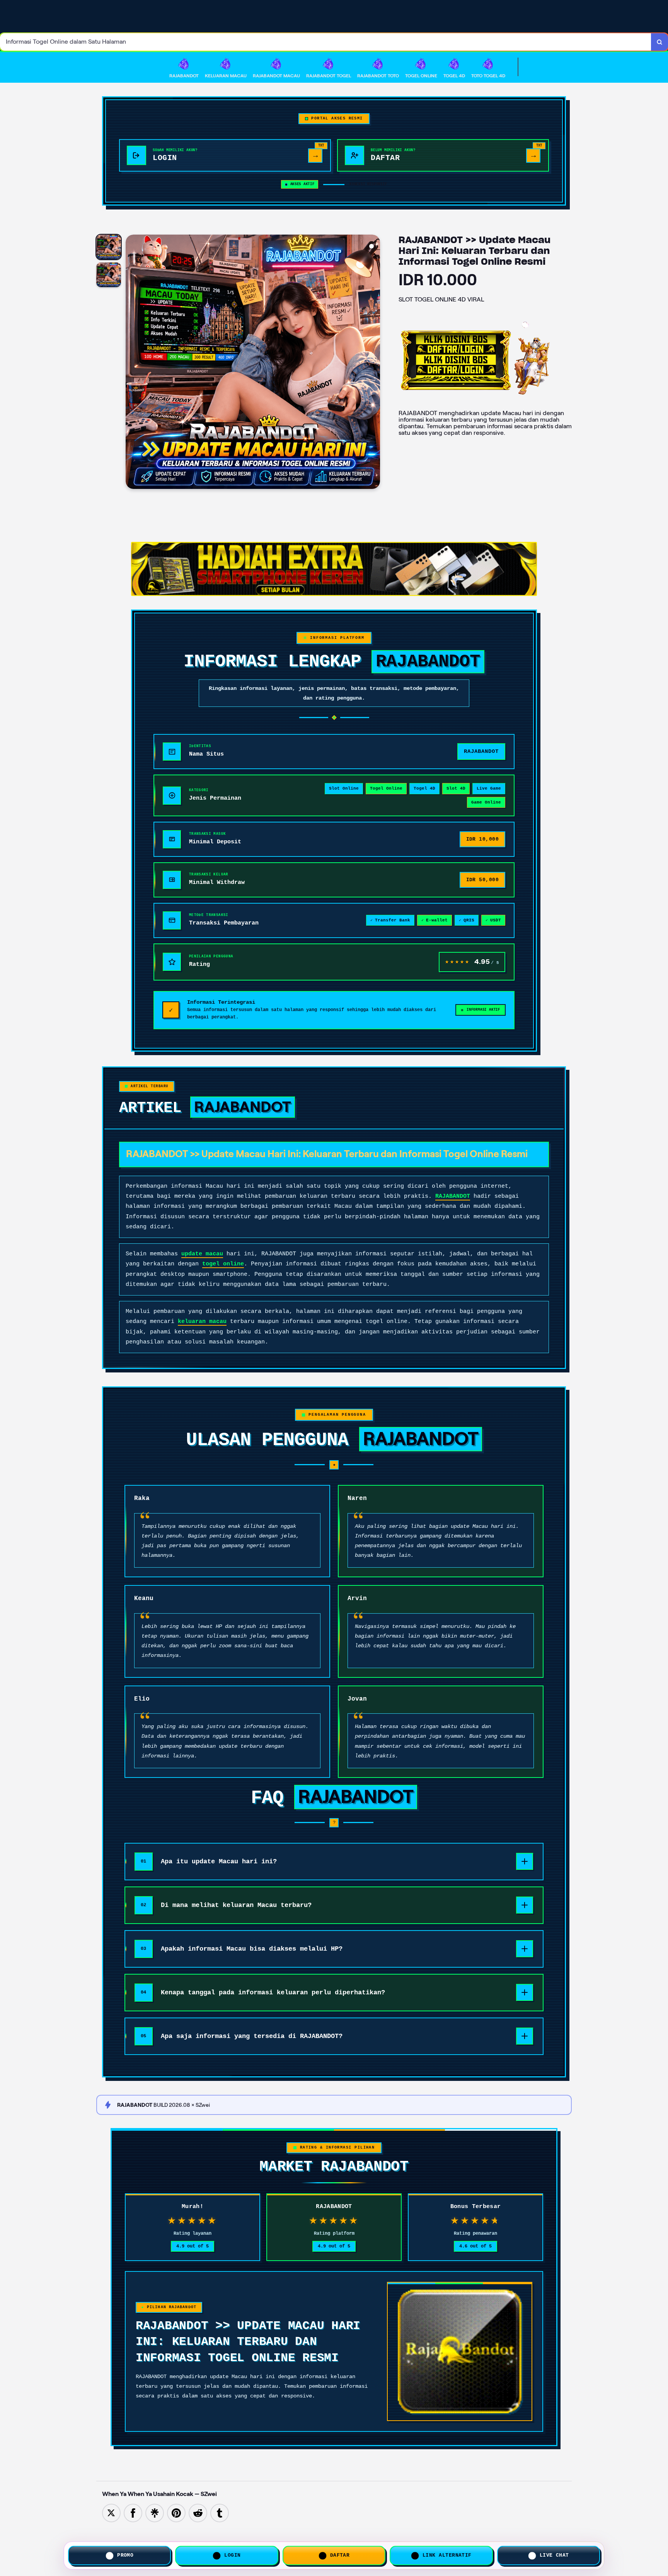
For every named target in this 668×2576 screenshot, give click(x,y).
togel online (223, 1264)
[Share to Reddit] (198, 2512)
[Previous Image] (132, 363)
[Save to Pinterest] (176, 2512)
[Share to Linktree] (155, 2512)
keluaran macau (202, 1322)
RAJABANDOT (453, 1196)
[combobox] (326, 42)
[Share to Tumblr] (220, 2512)
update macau (202, 1254)
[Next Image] (374, 363)
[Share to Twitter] (111, 2512)
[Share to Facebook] (133, 2512)
